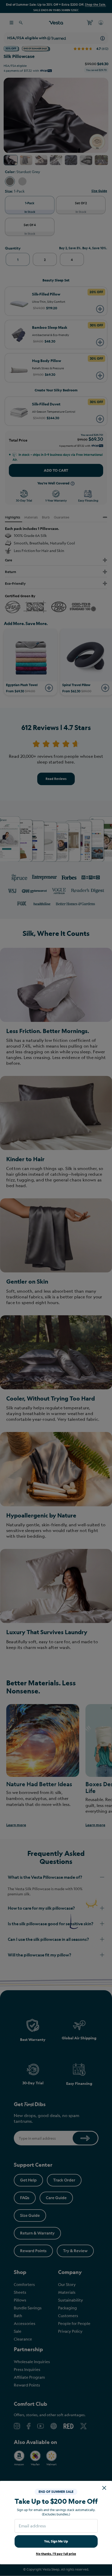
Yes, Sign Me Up (56, 2541)
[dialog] (56, 1288)
